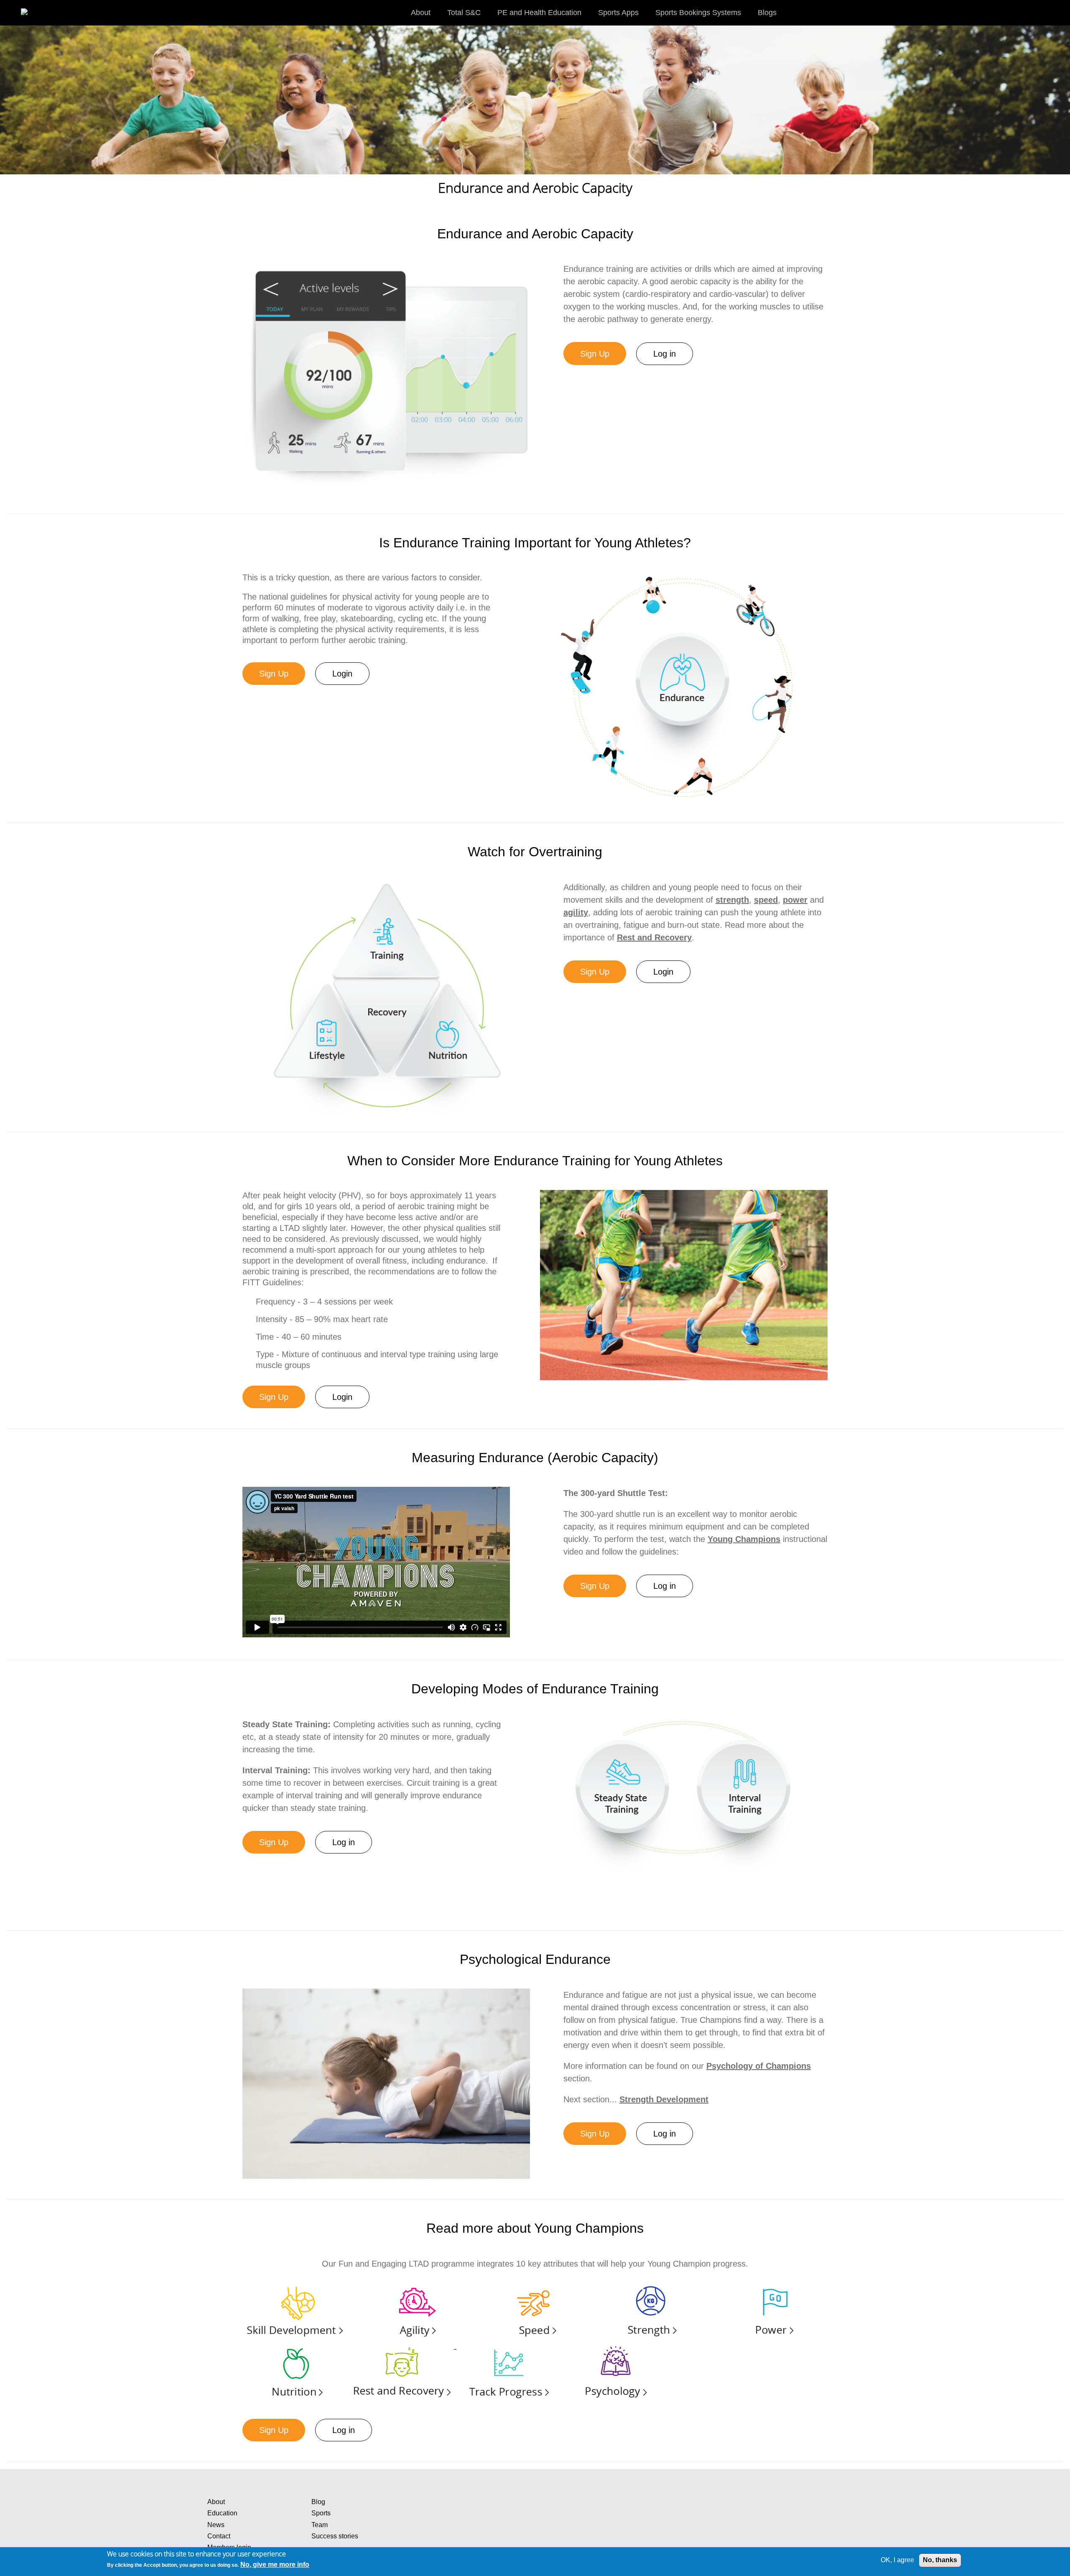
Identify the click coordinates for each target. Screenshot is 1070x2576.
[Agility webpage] (414, 2284)
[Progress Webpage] (509, 2346)
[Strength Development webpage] (653, 2284)
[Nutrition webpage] (295, 2346)
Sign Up (595, 354)
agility (576, 912)
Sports (321, 2513)
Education (222, 2513)
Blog (318, 2502)
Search (1055, 12)
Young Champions (744, 1539)
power (795, 900)
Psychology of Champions (759, 2066)
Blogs (767, 13)
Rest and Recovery (654, 937)
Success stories (335, 2536)
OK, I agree (897, 2560)
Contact (219, 2536)
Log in (665, 354)
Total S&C (464, 13)
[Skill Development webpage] (295, 2284)
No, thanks (940, 2560)
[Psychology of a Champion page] (616, 2346)
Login (342, 674)
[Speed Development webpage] (534, 2284)
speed (766, 900)
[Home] (33, 8)
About (216, 2502)
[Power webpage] (773, 2284)
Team (320, 2525)
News (216, 2525)
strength (732, 900)
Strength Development (664, 2099)
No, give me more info (275, 2565)
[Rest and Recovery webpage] (403, 2346)
